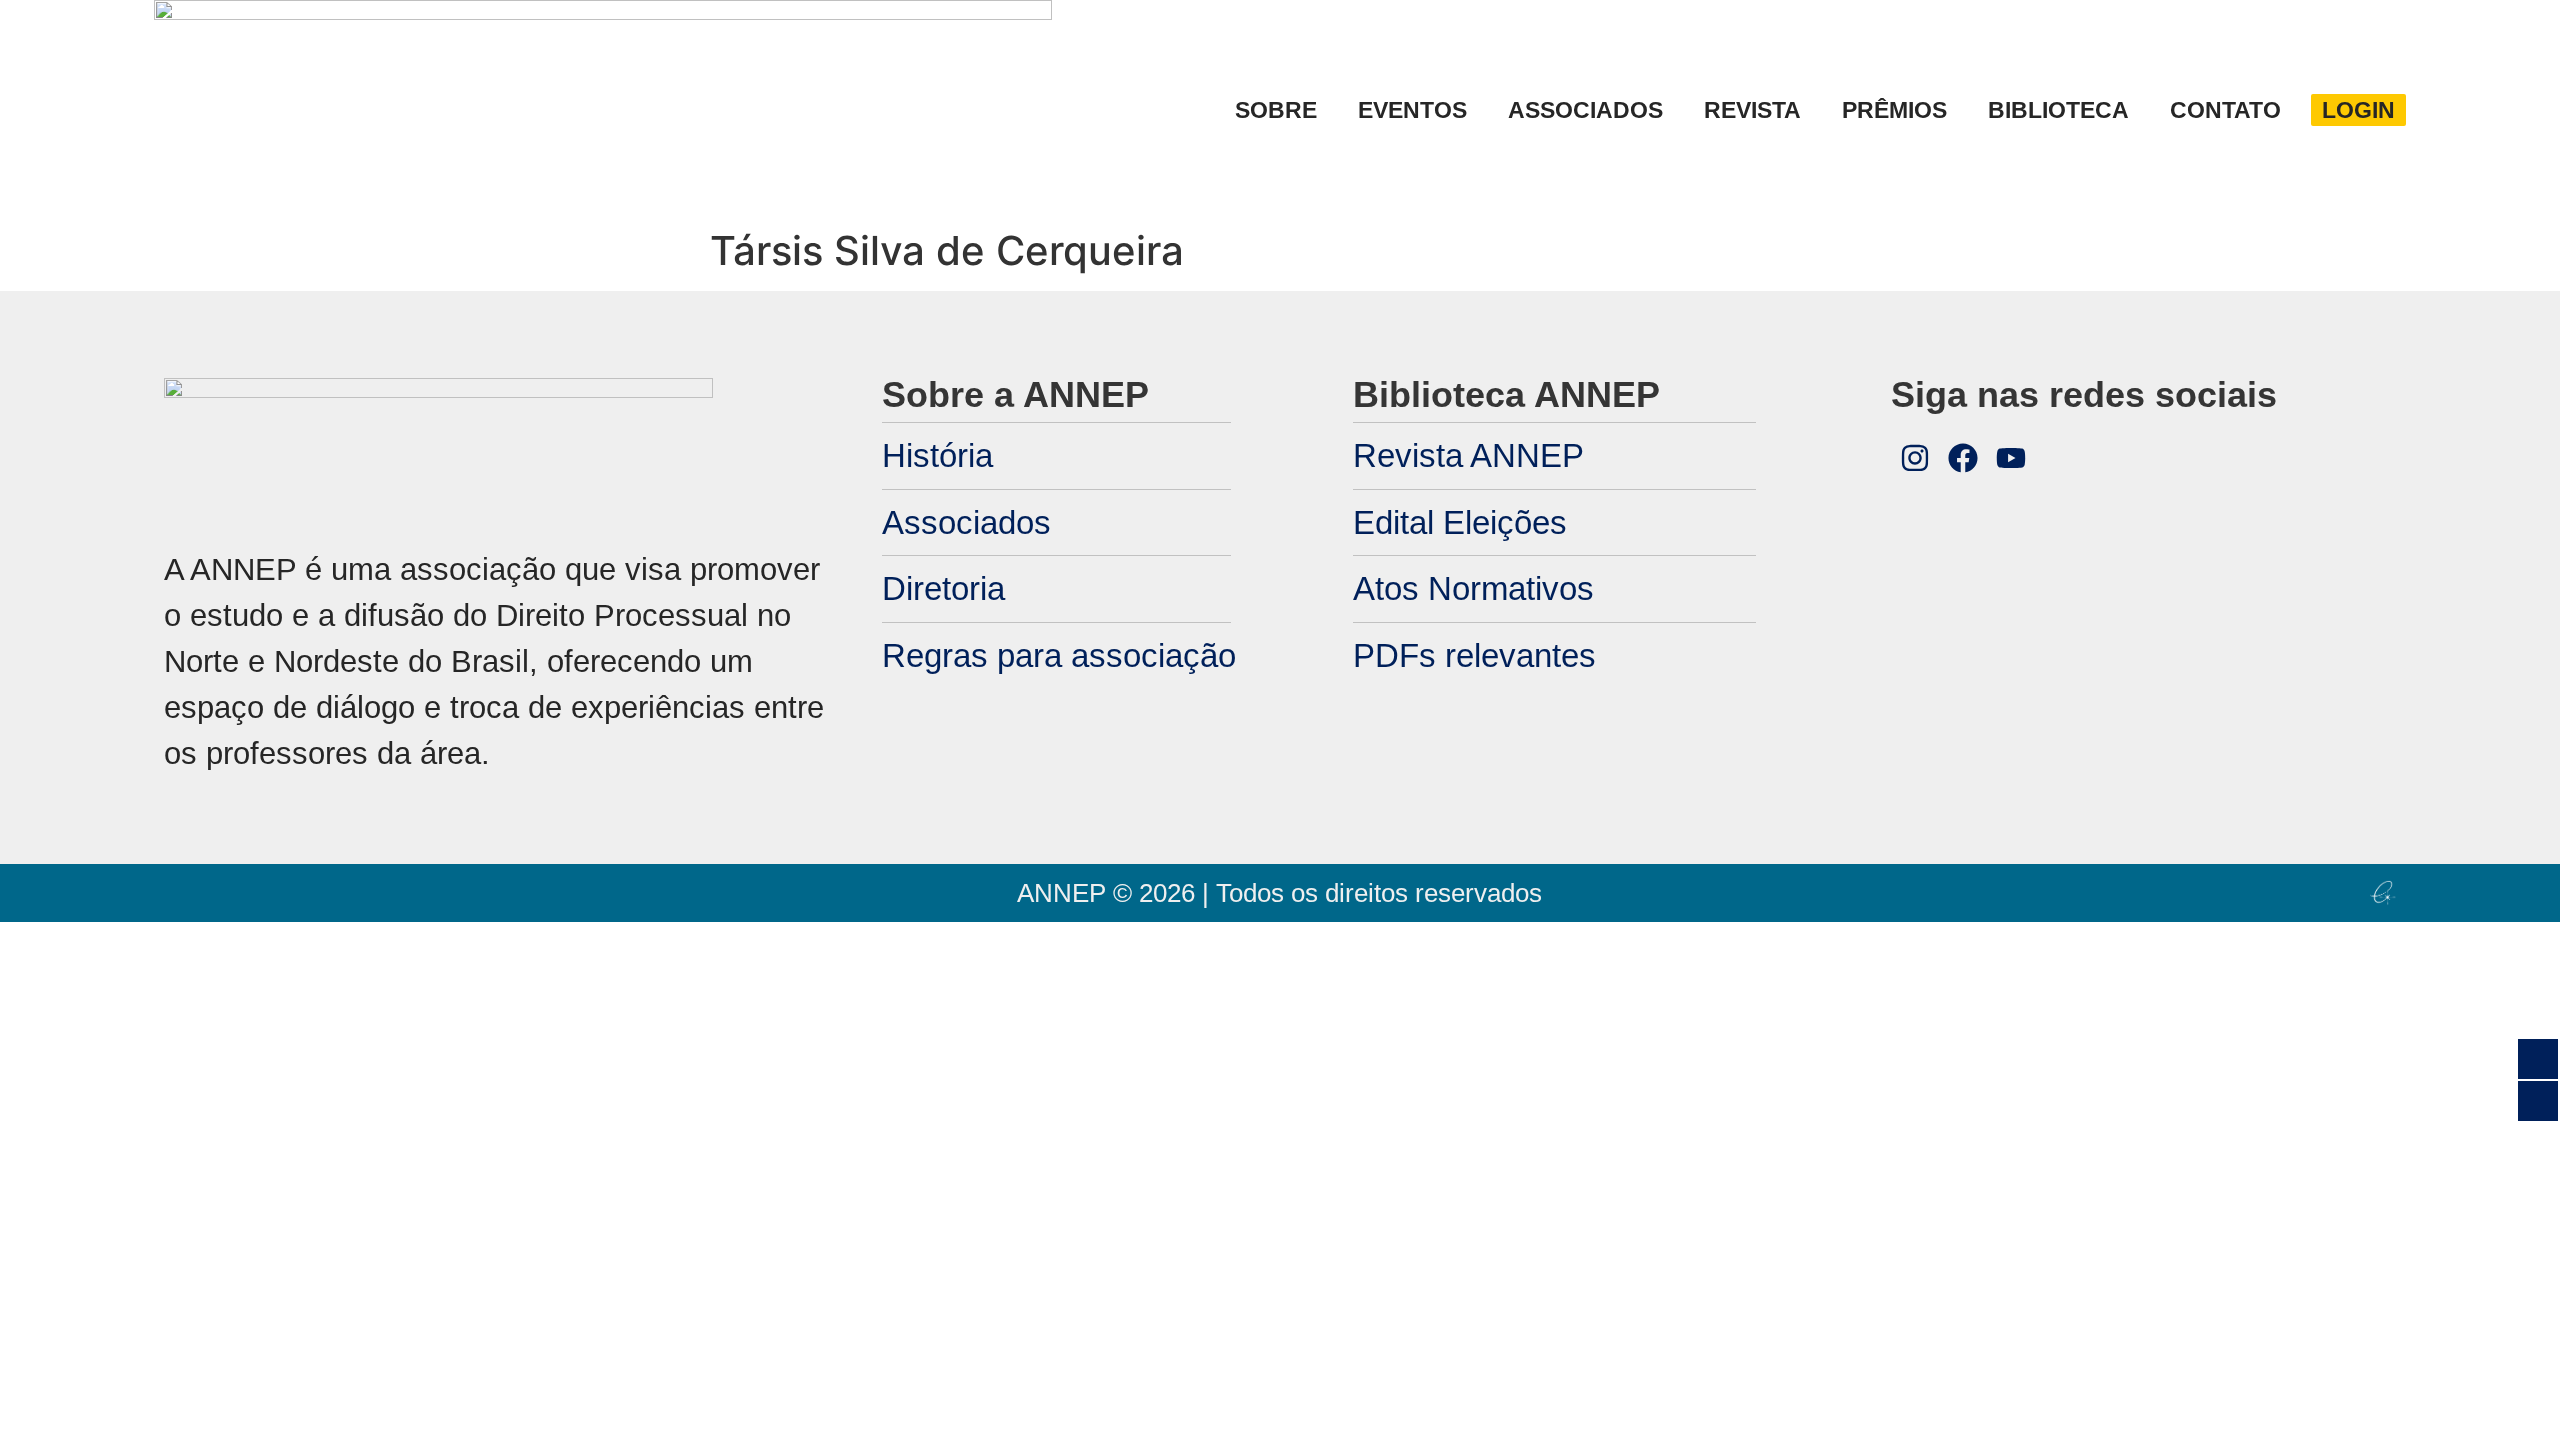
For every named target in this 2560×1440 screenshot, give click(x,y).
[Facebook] (1963, 458)
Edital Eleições (1460, 522)
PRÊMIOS (1894, 110)
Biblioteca (2058, 110)
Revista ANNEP (1468, 455)
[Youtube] (2011, 458)
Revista (1752, 110)
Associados (966, 522)
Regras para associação (1059, 655)
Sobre (1276, 110)
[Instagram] (1915, 458)
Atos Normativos (1473, 588)
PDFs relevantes (1474, 655)
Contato (2225, 110)
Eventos (1412, 110)
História (937, 455)
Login (2358, 110)
